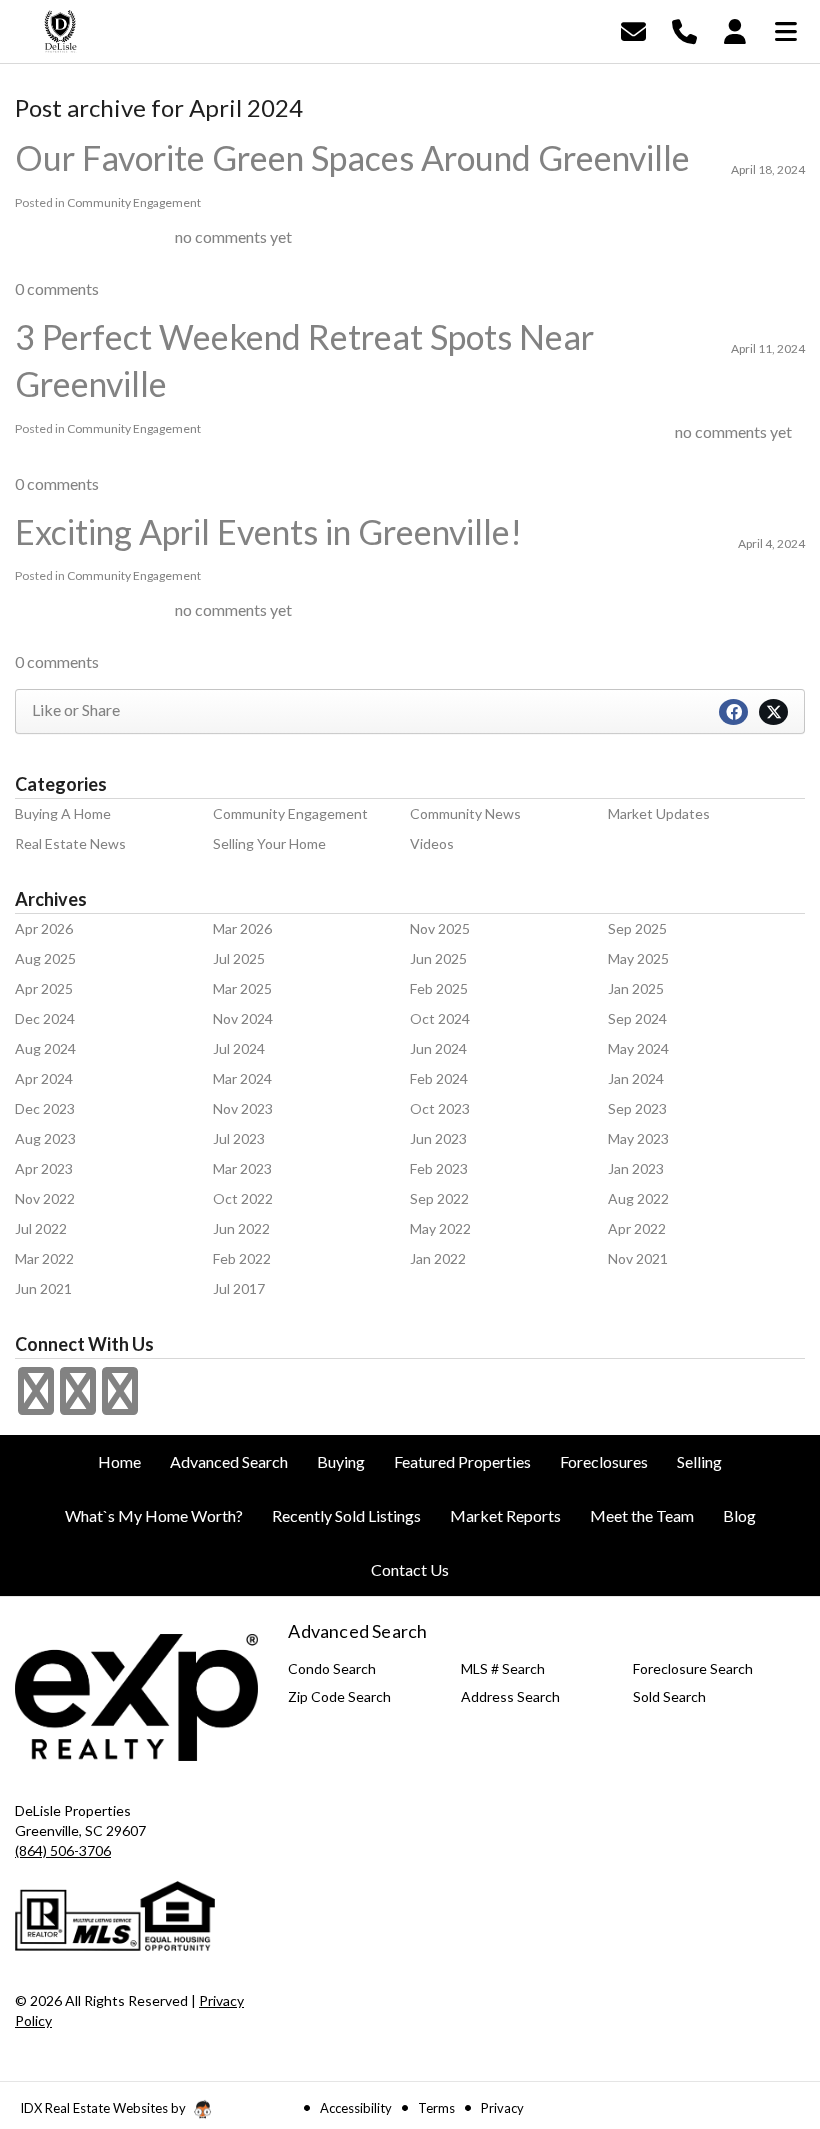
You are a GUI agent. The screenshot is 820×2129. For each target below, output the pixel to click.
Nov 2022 (45, 1198)
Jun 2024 (438, 1048)
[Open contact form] (633, 29)
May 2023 (638, 1138)
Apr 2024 (44, 1078)
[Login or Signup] (735, 29)
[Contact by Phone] (684, 29)
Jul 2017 (239, 1288)
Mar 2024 (242, 1078)
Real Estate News (70, 843)
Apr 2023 (44, 1168)
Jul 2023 (239, 1138)
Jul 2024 (239, 1048)
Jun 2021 (43, 1288)
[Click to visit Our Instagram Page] (78, 1402)
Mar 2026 (242, 928)
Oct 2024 (440, 1018)
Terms (436, 2108)
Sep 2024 (637, 1018)
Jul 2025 (239, 958)
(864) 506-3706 (63, 1850)
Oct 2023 (440, 1108)
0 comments (57, 288)
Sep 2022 (439, 1198)
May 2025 (638, 958)
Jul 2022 (41, 1228)
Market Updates (659, 813)
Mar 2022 (44, 1258)
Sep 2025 (637, 928)
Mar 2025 (242, 988)
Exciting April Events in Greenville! (268, 531)
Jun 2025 (438, 958)
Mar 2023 (242, 1168)
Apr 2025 (44, 988)
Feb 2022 (242, 1258)
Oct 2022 (243, 1198)
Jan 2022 (438, 1258)
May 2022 (440, 1228)
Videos (432, 843)
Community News (465, 813)
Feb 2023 (439, 1168)
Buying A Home (63, 813)
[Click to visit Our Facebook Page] (36, 1402)
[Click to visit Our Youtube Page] (120, 1402)
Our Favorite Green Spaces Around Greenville (352, 157)
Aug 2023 (45, 1138)
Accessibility (356, 2108)
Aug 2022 (638, 1198)
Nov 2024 (243, 1018)
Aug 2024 (45, 1048)
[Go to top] (767, 2000)
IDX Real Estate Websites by (104, 2108)
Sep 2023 (637, 1108)
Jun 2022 (241, 1228)
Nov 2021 (638, 1258)
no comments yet (233, 236)
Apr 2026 (44, 928)
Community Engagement (134, 202)
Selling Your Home (269, 843)
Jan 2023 (636, 1168)
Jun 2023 (438, 1138)
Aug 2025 (45, 958)
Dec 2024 (45, 1018)
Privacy (502, 2108)
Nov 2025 (440, 928)
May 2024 (638, 1048)
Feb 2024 (439, 1078)
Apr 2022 (637, 1228)
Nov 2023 (243, 1108)
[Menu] (786, 29)
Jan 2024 (636, 1078)
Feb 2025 (439, 988)
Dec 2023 (45, 1108)
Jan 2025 (636, 988)
